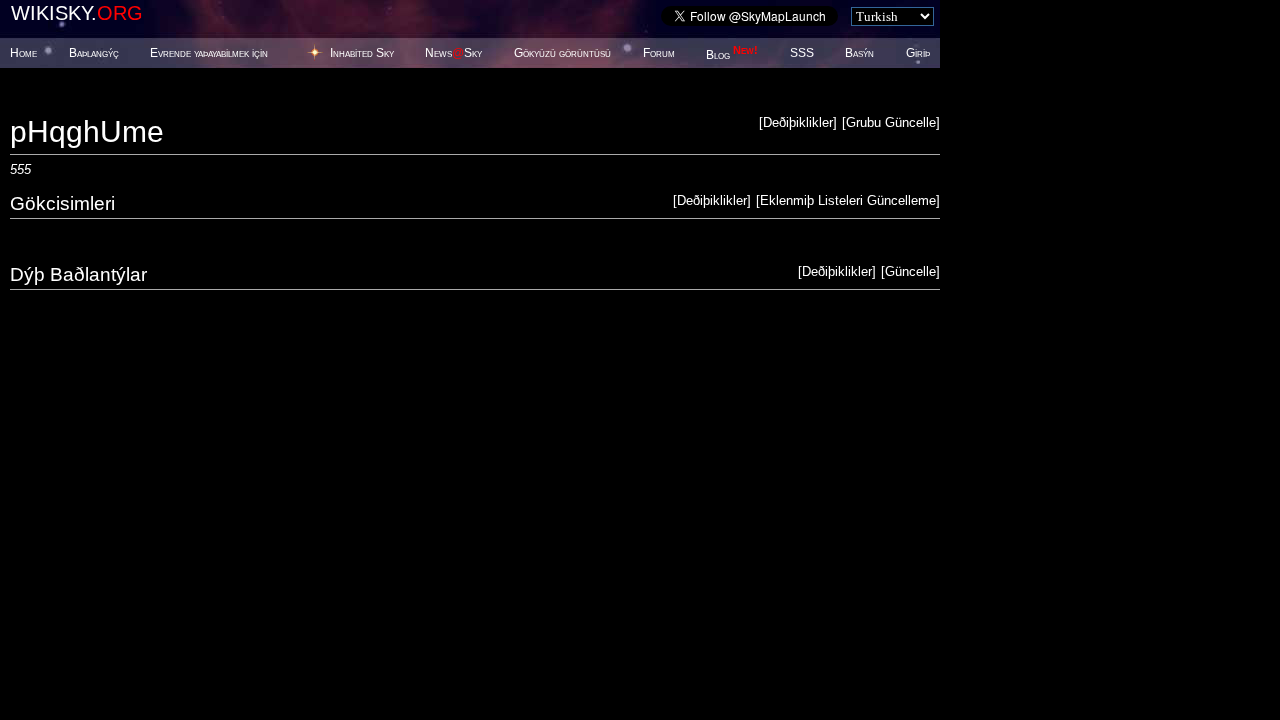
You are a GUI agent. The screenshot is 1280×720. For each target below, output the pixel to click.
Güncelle (910, 271)
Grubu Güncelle (891, 122)
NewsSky (453, 53)
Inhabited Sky (362, 53)
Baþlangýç (94, 53)
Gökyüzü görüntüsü (562, 53)
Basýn (859, 53)
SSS (802, 53)
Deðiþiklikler (798, 122)
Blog (732, 55)
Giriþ (918, 53)
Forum (659, 53)
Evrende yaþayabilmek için (209, 53)
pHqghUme (87, 131)
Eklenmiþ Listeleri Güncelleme (848, 200)
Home (23, 53)
